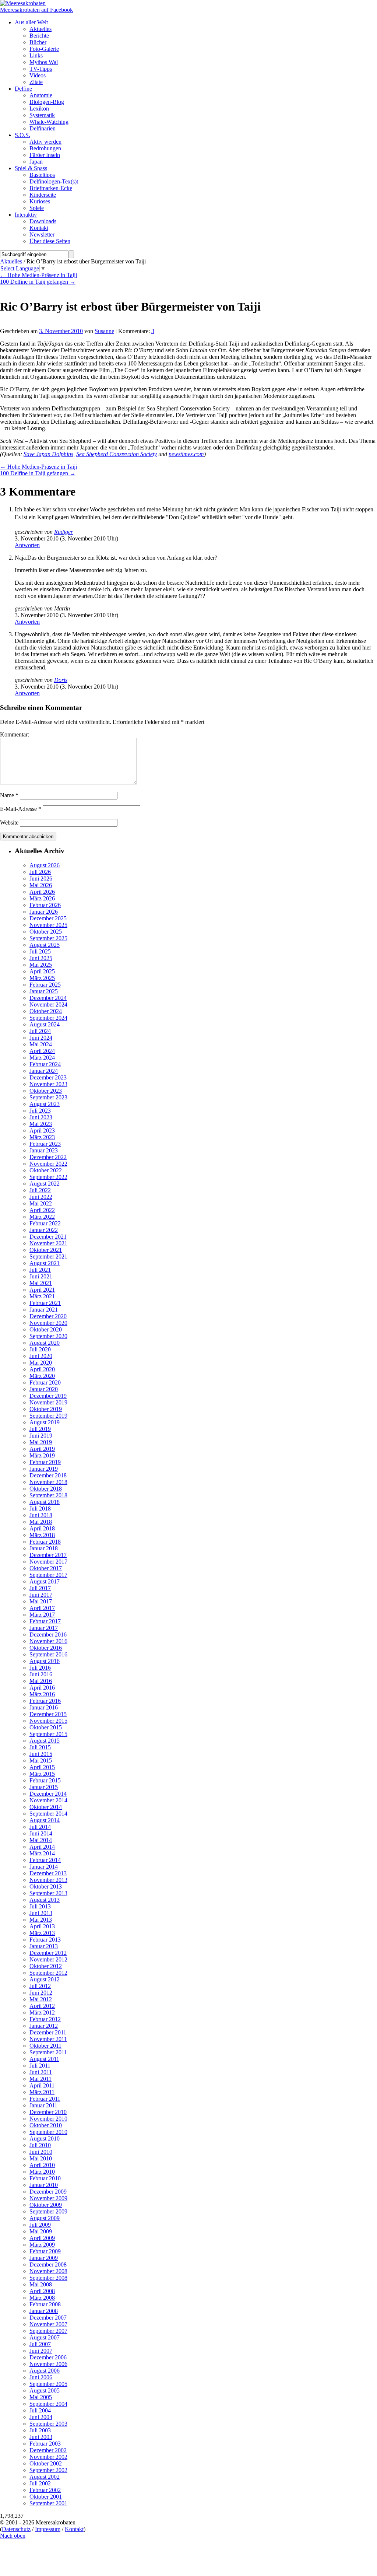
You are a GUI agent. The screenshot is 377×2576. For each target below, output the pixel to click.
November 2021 (48, 1243)
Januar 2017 (44, 1628)
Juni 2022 (41, 1197)
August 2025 (45, 945)
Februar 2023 (45, 1144)
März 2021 (42, 1296)
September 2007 (48, 2331)
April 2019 (42, 1449)
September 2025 (48, 938)
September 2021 (48, 1256)
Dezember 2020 (48, 1316)
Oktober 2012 (46, 1966)
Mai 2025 (41, 965)
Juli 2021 (40, 1270)
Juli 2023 (40, 1111)
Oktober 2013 (46, 1886)
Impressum (48, 2529)
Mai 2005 (41, 2397)
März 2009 (42, 2245)
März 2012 (42, 2012)
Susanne (104, 331)
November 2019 (48, 1402)
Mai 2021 (41, 1283)
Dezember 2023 (48, 1077)
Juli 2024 (40, 1031)
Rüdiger (64, 532)
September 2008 (48, 2278)
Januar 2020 (44, 1389)
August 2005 (45, 2390)
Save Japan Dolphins (48, 454)
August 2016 (45, 1661)
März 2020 (42, 1376)
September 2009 (48, 2211)
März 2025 (42, 978)
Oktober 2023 (46, 1091)
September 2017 (48, 1575)
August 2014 (45, 1820)
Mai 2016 (41, 1681)
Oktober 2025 (46, 932)
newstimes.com (186, 454)
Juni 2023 (41, 1117)
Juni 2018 (41, 1515)
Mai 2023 (41, 1124)
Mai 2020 (41, 1363)
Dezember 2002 (48, 2450)
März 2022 (42, 1217)
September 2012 (48, 1973)
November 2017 (48, 1562)
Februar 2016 (45, 1701)
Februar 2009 (45, 2251)
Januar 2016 (44, 1707)
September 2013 (48, 1893)
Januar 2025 (44, 991)
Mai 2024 (41, 1044)
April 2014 (42, 1847)
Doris (61, 680)
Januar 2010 (44, 2185)
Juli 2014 (40, 1827)
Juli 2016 (40, 1668)
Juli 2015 (40, 1747)
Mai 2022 (41, 1203)
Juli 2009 (40, 2225)
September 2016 (48, 1654)
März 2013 (42, 1933)
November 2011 (48, 2039)
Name (9, 795)
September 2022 (48, 1177)
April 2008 (42, 2291)
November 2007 (48, 2324)
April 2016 (42, 1688)
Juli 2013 (40, 1906)
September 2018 (48, 1495)
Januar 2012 (44, 2026)
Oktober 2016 (46, 1648)
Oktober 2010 (46, 2125)
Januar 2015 (44, 1787)
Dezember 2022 (48, 1157)
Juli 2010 (40, 2145)
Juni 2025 (41, 958)
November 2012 (48, 1959)
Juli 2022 (40, 1190)
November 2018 (48, 1482)
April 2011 (42, 2085)
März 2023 (42, 1137)
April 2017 (42, 1608)
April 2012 (42, 2006)
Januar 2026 (44, 912)
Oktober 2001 (46, 2497)
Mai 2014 (41, 1840)
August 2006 (45, 2371)
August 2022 (45, 1184)
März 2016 (42, 1694)
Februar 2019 (45, 1462)
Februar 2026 (45, 905)
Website (9, 822)
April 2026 (42, 892)
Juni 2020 (41, 1356)
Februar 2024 (45, 1064)
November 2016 (48, 1641)
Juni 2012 (41, 1993)
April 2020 (42, 1369)
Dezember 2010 (48, 2112)
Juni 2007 (41, 2351)
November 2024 (48, 1004)
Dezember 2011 (48, 2032)
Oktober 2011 (45, 2046)
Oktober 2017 (46, 1568)
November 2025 (48, 925)
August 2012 (45, 1979)
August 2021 (45, 1263)
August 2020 (45, 1343)
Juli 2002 (40, 2483)
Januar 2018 (44, 1548)
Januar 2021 (44, 1310)
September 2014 (48, 1814)
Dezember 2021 (48, 1237)
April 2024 (42, 1051)
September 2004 (48, 2404)
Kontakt (74, 2529)
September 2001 (48, 2503)
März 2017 (42, 1615)
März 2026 (42, 898)
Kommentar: (15, 734)
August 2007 (45, 2337)
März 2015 (42, 1774)
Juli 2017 (40, 1588)
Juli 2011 (40, 2066)
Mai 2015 (41, 1760)
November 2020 (48, 1323)
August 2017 (45, 1581)
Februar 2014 (45, 1860)
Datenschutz (16, 2529)
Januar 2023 (44, 1150)
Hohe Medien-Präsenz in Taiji (38, 275)
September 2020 (48, 1336)
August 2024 (45, 1024)
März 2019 (42, 1455)
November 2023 (48, 1084)
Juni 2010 (41, 2152)
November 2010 (48, 2119)
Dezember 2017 (48, 1555)
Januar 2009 (44, 2258)
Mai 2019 (41, 1442)
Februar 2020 (45, 1382)
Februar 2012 (45, 2019)
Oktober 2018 (46, 1489)
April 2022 (42, 1210)
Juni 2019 (41, 1436)
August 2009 (45, 2218)
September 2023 (48, 1097)
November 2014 (48, 1800)
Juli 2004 (40, 2410)
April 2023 (42, 1130)
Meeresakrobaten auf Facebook (36, 10)
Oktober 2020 (46, 1329)
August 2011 (44, 2059)
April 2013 (42, 1926)
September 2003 (48, 2424)
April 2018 (42, 1528)
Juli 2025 (40, 951)
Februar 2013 (45, 1940)
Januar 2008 (44, 2311)
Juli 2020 (40, 1349)
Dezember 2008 (48, 2264)
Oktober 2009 (46, 2205)
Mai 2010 (41, 2158)
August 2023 (45, 1104)
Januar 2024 (44, 1071)
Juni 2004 (41, 2417)
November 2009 (48, 2198)
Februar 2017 (45, 1621)
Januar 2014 (44, 1867)
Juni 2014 (41, 1833)
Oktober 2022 (46, 1170)
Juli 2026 (40, 872)
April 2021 (42, 1290)
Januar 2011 (43, 2105)
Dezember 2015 (48, 1714)
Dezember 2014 (48, 1794)
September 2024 (48, 1018)
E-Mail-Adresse (21, 809)
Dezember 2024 (48, 998)
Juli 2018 (40, 1508)
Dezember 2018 (48, 1475)
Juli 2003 (40, 2430)
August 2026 (45, 865)
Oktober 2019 (46, 1409)
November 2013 (48, 1880)
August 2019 (45, 1422)
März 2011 (42, 2092)
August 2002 (45, 2477)
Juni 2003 (41, 2437)
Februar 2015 (45, 1780)
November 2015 (48, 1721)
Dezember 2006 (48, 2357)
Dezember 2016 (48, 1634)
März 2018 (42, 1535)
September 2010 (48, 2132)
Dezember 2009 (48, 2192)
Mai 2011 (40, 2079)
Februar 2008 (45, 2304)
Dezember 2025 (48, 918)
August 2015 (45, 1741)
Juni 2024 (41, 1038)
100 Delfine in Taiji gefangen (38, 282)
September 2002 (48, 2470)
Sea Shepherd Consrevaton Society (117, 454)
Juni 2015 (41, 1754)
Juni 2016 (41, 1674)
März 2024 (42, 1058)
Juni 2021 (41, 1276)
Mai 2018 (41, 1522)
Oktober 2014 (46, 1807)
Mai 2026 (41, 885)
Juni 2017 (41, 1595)
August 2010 (45, 2138)
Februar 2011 (45, 2099)
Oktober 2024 (46, 1011)
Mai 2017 (41, 1601)
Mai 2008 (41, 2284)
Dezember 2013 (48, 1873)
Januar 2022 (44, 1230)
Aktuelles (11, 261)
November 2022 (48, 1164)
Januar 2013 (44, 1946)
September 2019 (48, 1416)
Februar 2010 (45, 2178)
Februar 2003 (45, 2444)
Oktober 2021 (46, 1250)
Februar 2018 (45, 1542)
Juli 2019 (40, 1429)
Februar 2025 (45, 985)
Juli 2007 (40, 2344)
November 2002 (48, 2457)
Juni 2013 (41, 1913)
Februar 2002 (45, 2490)
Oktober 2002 (46, 2463)
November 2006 (48, 2364)
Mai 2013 (41, 1920)
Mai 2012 (41, 1999)
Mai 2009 (41, 2231)
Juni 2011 (41, 2072)
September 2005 (48, 2384)
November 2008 (48, 2271)
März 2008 (42, 2298)
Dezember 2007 (48, 2318)
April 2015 (42, 1767)
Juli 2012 (40, 1986)
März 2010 (42, 2172)
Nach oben (13, 2536)
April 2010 (42, 2165)
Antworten (27, 545)
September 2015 (48, 1734)
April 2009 (42, 2238)
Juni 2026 (41, 878)
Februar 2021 (45, 1303)
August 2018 (45, 1502)
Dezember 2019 (48, 1396)
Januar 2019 (44, 1469)
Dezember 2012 (48, 1953)
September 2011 (48, 2052)
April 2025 (42, 971)
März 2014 (42, 1853)
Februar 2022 (45, 1223)
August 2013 (45, 1900)
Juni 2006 (41, 2377)
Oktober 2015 (46, 1727)
